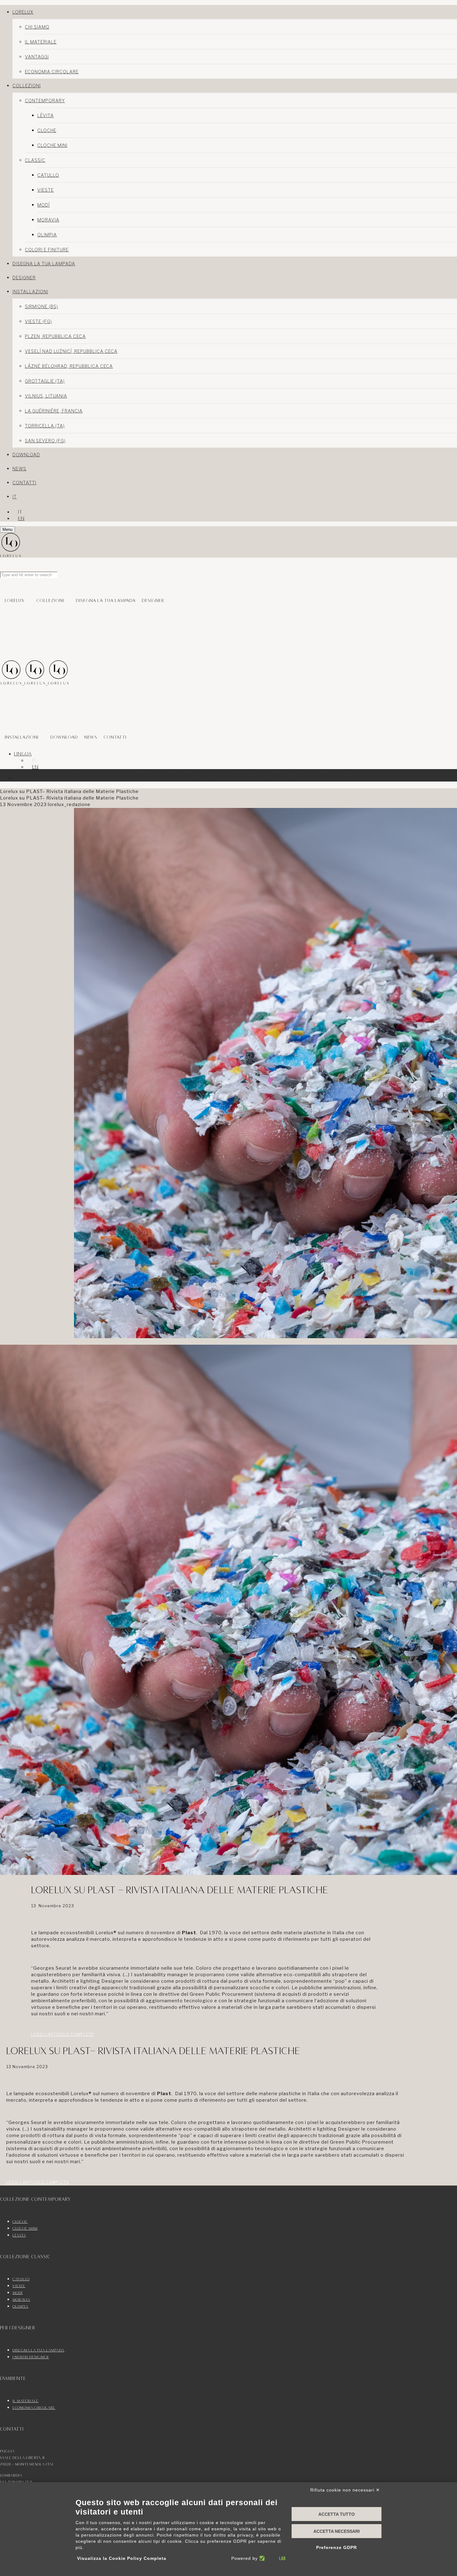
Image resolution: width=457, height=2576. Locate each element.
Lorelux (15, 600)
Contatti (115, 737)
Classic (35, 160)
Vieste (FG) (38, 321)
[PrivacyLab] (272, 2558)
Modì (44, 205)
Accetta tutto (337, 2514)
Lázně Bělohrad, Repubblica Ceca (69, 366)
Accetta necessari (337, 2531)
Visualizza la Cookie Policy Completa (122, 2558)
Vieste (46, 190)
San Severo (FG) (45, 441)
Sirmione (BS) (42, 306)
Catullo (48, 175)
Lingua (23, 754)
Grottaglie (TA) (45, 381)
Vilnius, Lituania (46, 396)
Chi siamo (37, 27)
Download (64, 737)
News (91, 737)
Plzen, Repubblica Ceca (55, 336)
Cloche (47, 130)
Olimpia (47, 235)
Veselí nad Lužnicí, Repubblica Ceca (71, 351)
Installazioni (22, 737)
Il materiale (41, 42)
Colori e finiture (47, 250)
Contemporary (45, 100)
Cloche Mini (52, 145)
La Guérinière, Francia (54, 411)
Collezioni (50, 600)
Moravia (48, 220)
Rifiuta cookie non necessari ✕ (345, 2490)
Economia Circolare (52, 72)
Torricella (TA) (45, 426)
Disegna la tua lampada (106, 600)
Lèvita (46, 115)
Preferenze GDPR (337, 2547)
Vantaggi (37, 57)
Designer (153, 600)
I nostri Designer (31, 2357)
